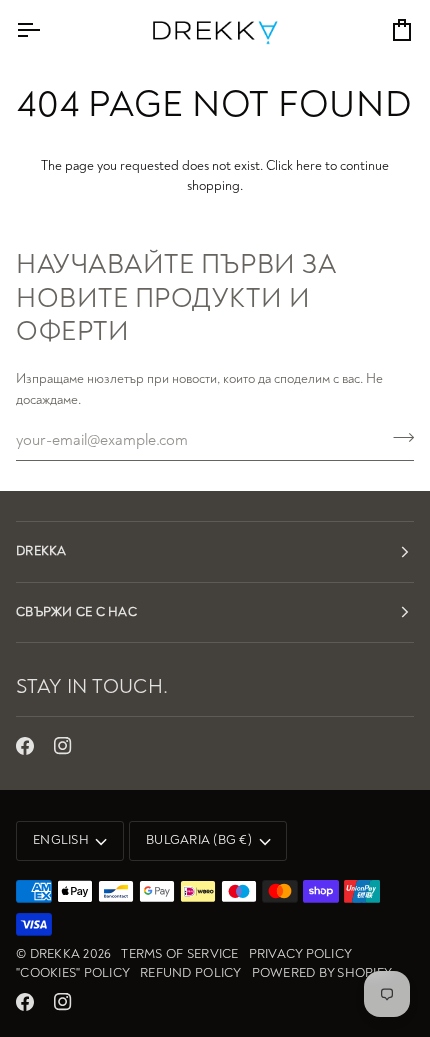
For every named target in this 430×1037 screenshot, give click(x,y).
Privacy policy (301, 954)
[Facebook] (25, 746)
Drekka (55, 954)
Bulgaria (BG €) (199, 840)
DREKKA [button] (41, 551)
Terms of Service (179, 954)
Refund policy (190, 973)
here (309, 165)
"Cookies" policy (73, 973)
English (61, 840)
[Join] (397, 438)
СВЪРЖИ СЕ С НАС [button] (76, 612)
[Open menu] (46, 30)
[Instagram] (63, 746)
